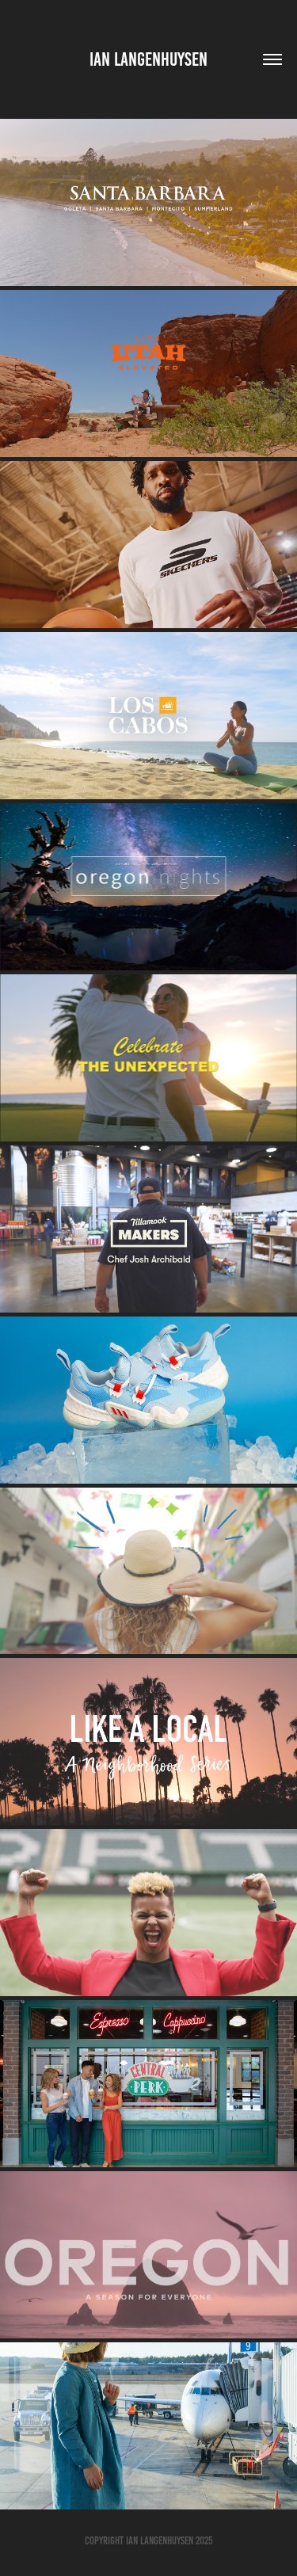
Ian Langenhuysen (148, 59)
